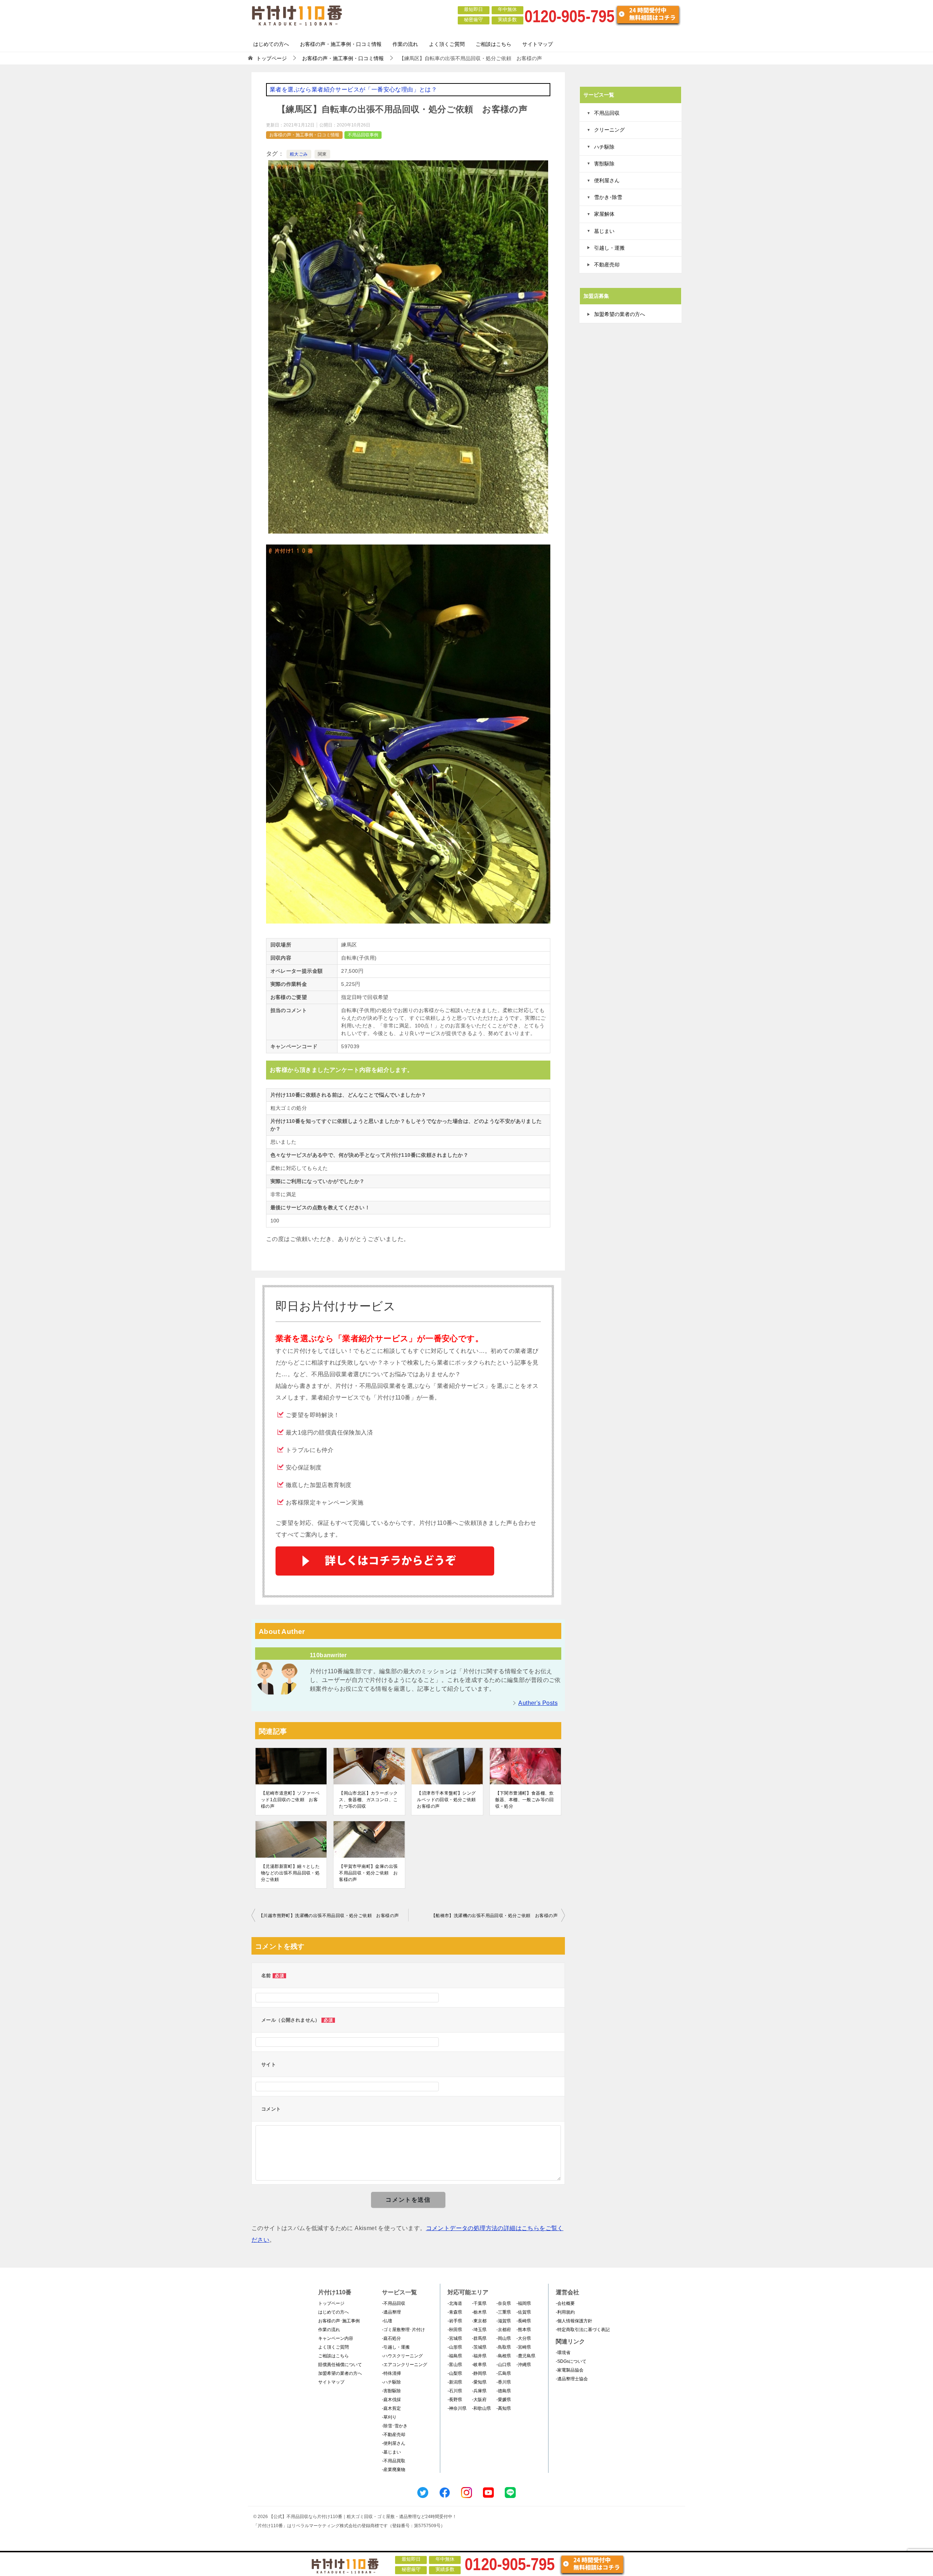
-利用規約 (565, 2312)
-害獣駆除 (391, 2391)
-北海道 (455, 2303)
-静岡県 (479, 2373)
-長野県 (455, 2400)
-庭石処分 (391, 2338)
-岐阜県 (479, 2365)
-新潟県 (455, 2382)
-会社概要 (565, 2303)
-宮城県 (455, 2338)
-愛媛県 (504, 2400)
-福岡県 (524, 2303)
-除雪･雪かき (395, 2426)
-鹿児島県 (526, 2356)
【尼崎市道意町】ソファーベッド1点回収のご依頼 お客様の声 (290, 1800)
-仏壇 (387, 2321)
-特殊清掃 (391, 2373)
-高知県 (504, 2408)
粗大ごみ (299, 154)
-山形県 (455, 2347)
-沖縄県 (524, 2365)
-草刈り (389, 2417)
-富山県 (455, 2365)
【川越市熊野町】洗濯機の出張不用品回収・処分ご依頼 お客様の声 (329, 1916)
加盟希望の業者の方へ (620, 314)
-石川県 (455, 2391)
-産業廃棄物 (394, 2470)
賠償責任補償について (340, 2365)
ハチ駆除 (604, 147)
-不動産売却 (394, 2435)
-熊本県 (524, 2330)
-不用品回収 (394, 2303)
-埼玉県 (479, 2330)
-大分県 (524, 2338)
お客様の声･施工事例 (339, 2321)
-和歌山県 (481, 2408)
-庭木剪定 (391, 2408)
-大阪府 (479, 2400)
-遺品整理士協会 (572, 2379)
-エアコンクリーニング (405, 2365)
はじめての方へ (271, 44)
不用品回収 (607, 113)
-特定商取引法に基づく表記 (583, 2330)
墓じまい (604, 231)
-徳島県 (504, 2391)
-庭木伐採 (391, 2400)
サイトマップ (538, 44)
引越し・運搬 (609, 248)
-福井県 (479, 2356)
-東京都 (479, 2321)
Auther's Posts (538, 1703)
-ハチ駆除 (391, 2382)
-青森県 (455, 2312)
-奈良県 (504, 2303)
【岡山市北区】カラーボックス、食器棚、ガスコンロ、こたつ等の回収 (368, 1800)
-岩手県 (455, 2321)
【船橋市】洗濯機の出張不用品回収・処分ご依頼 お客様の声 (494, 1916)
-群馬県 (479, 2338)
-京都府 (504, 2330)
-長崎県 (524, 2321)
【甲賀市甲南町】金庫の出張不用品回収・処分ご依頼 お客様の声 (368, 1873)
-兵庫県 (479, 2391)
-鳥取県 (504, 2347)
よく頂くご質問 (447, 44)
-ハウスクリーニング (402, 2356)
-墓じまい (391, 2452)
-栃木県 (479, 2312)
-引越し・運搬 (396, 2347)
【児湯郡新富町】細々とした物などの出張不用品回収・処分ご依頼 (290, 1873)
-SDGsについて (571, 2361)
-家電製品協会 (570, 2370)
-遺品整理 (391, 2312)
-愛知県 (479, 2382)
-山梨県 (455, 2373)
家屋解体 (604, 214)
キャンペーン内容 (336, 2338)
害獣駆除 (604, 164)
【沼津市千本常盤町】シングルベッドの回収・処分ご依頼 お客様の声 (447, 1800)
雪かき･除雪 (608, 197)
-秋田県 (455, 2330)
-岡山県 (504, 2338)
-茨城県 (479, 2347)
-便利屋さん (394, 2443)
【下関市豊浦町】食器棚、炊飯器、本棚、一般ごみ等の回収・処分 (525, 1800)
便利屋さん (607, 180)
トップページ (331, 2303)
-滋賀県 (504, 2321)
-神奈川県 (457, 2408)
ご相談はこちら (493, 44)
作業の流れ (405, 44)
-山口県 (504, 2365)
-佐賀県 (524, 2312)
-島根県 (504, 2356)
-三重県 (504, 2312)
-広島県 (504, 2373)
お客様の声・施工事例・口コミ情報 (341, 44)
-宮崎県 (524, 2347)
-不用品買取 (394, 2461)
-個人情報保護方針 (574, 2321)
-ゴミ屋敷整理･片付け (403, 2330)
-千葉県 (479, 2303)
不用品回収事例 (363, 135)
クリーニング (609, 130)
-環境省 (563, 2353)
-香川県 (504, 2382)
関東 (322, 154)
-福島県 (455, 2356)
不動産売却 (607, 265)
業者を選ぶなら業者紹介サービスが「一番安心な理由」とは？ (353, 89)
